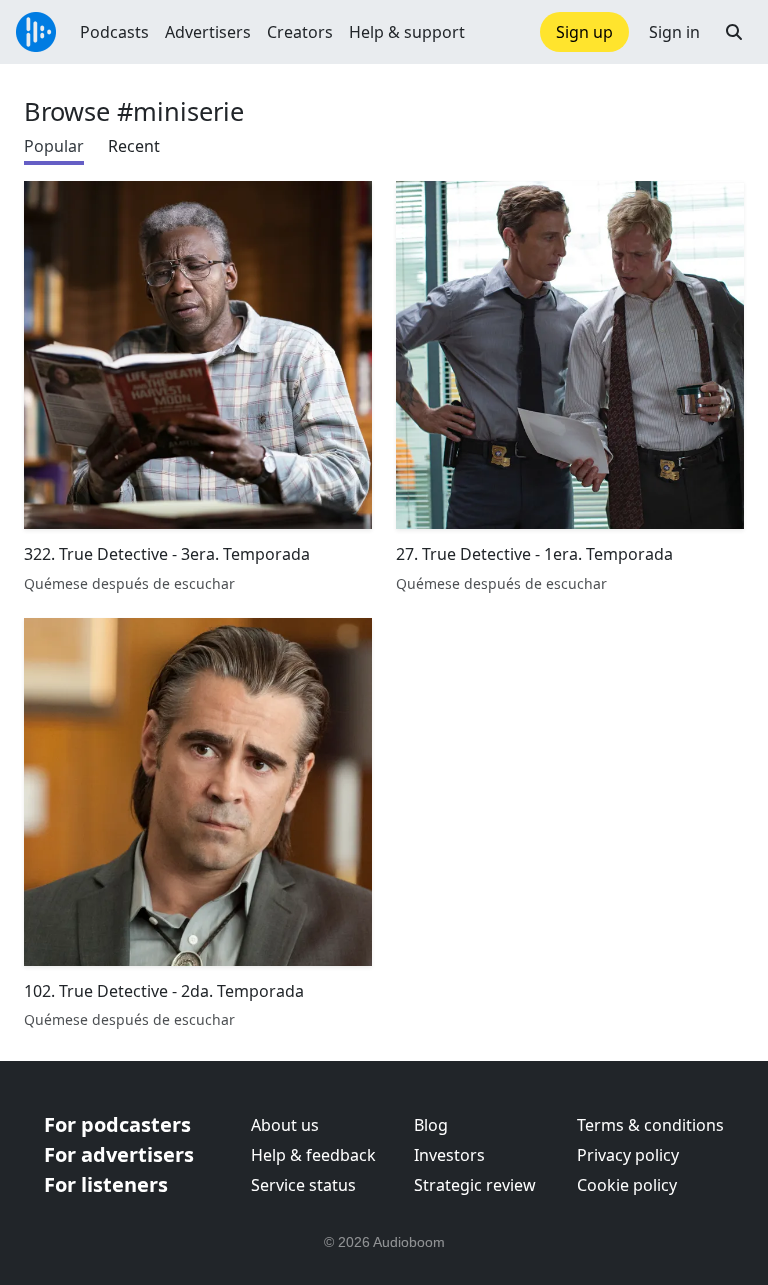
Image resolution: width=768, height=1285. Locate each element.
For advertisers (119, 1154)
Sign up (584, 32)
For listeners (106, 1184)
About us (285, 1125)
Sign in (674, 32)
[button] (734, 32)
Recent (134, 146)
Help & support (407, 32)
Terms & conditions (650, 1125)
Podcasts (114, 32)
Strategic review (475, 1185)
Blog (431, 1125)
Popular (54, 146)
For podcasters (117, 1124)
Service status (303, 1185)
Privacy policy (628, 1155)
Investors (449, 1155)
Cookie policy (627, 1185)
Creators (300, 32)
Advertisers (208, 32)
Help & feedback (313, 1155)
